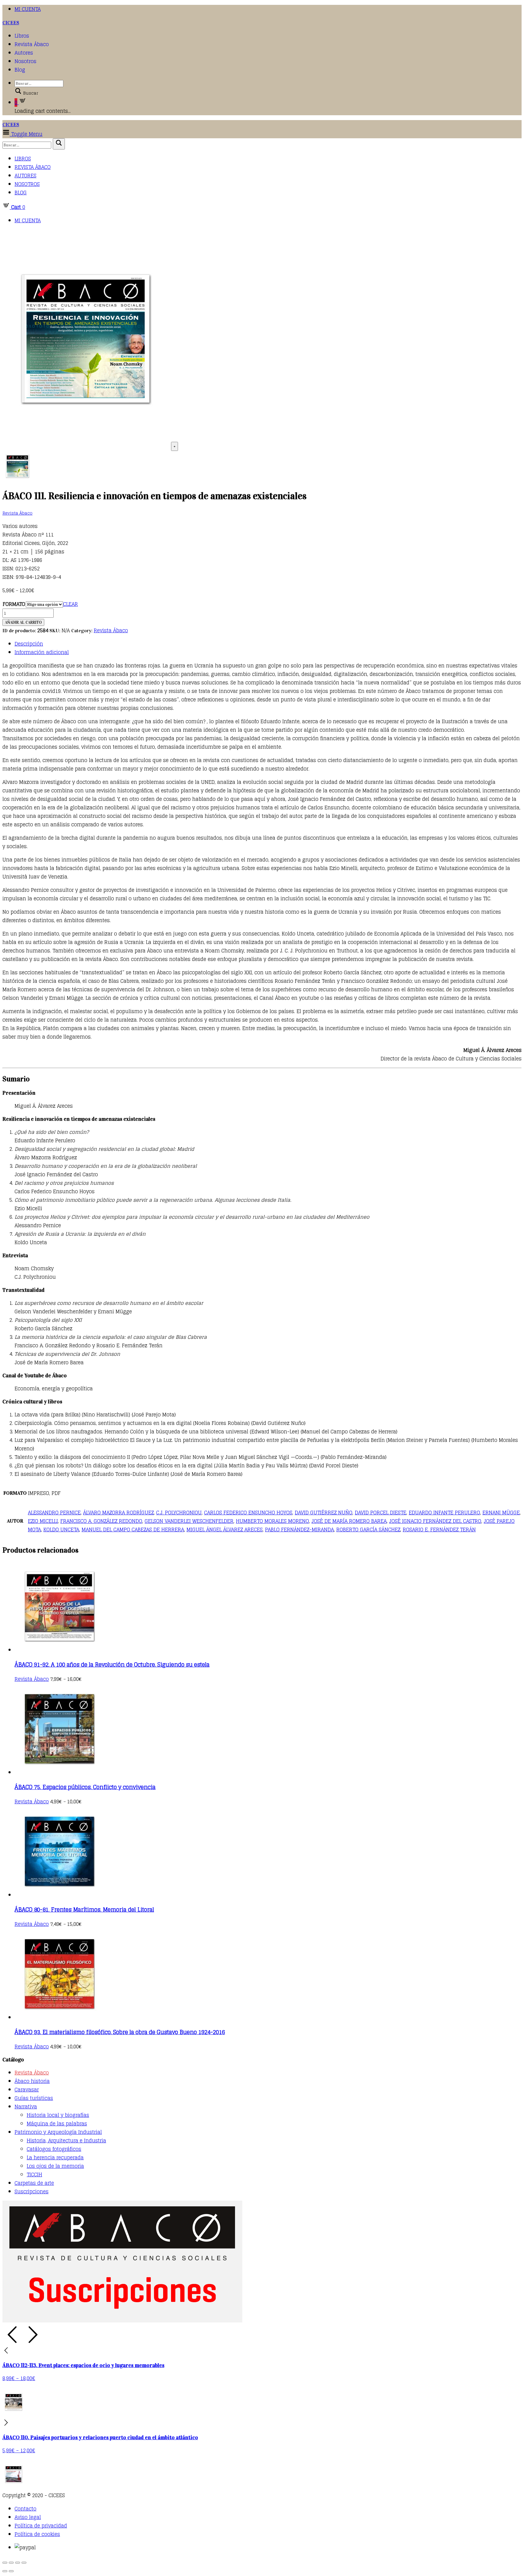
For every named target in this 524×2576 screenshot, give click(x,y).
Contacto (25, 2509)
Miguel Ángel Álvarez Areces (225, 1530)
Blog (20, 70)
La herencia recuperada (55, 2158)
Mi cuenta (28, 9)
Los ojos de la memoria (55, 2166)
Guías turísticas (34, 2098)
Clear (71, 604)
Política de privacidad (41, 2526)
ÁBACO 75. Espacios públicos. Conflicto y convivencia (85, 1787)
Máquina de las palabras (57, 2124)
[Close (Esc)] (5, 2563)
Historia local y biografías (58, 2115)
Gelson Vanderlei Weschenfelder (189, 1521)
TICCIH (34, 2175)
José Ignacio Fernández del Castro (435, 1521)
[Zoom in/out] (24, 2563)
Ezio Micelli (43, 1521)
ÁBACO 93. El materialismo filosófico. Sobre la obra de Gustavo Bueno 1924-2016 (120, 2032)
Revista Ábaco (32, 44)
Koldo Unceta (61, 1530)
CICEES (11, 23)
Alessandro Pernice (54, 1513)
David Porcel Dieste (381, 1513)
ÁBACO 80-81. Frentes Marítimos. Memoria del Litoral (84, 1909)
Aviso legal (28, 2517)
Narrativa (26, 2107)
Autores (24, 53)
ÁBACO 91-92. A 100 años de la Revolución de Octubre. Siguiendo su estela (112, 1664)
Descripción (29, 644)
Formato (14, 604)
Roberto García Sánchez (368, 1530)
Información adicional (42, 652)
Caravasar (27, 2090)
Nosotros (25, 61)
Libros (22, 36)
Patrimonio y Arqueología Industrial (58, 2132)
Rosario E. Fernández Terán (439, 1530)
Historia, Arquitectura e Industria (66, 2141)
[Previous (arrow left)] (5, 2571)
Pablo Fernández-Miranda (299, 1530)
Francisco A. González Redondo (101, 1521)
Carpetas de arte (34, 2183)
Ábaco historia (32, 2081)
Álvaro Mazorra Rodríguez (118, 1513)
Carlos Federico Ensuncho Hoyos (248, 1513)
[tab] (268, 644)
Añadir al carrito (23, 622)
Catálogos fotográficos (54, 2149)
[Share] (11, 2563)
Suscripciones (32, 2191)
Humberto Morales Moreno (272, 1521)
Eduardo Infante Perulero (444, 1513)
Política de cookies (37, 2534)
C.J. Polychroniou (179, 1513)
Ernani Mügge (501, 1513)
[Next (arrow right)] (11, 2571)
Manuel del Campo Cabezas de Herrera (133, 1530)
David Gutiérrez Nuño (324, 1513)
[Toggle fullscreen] (18, 2563)
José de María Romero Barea (349, 1521)
